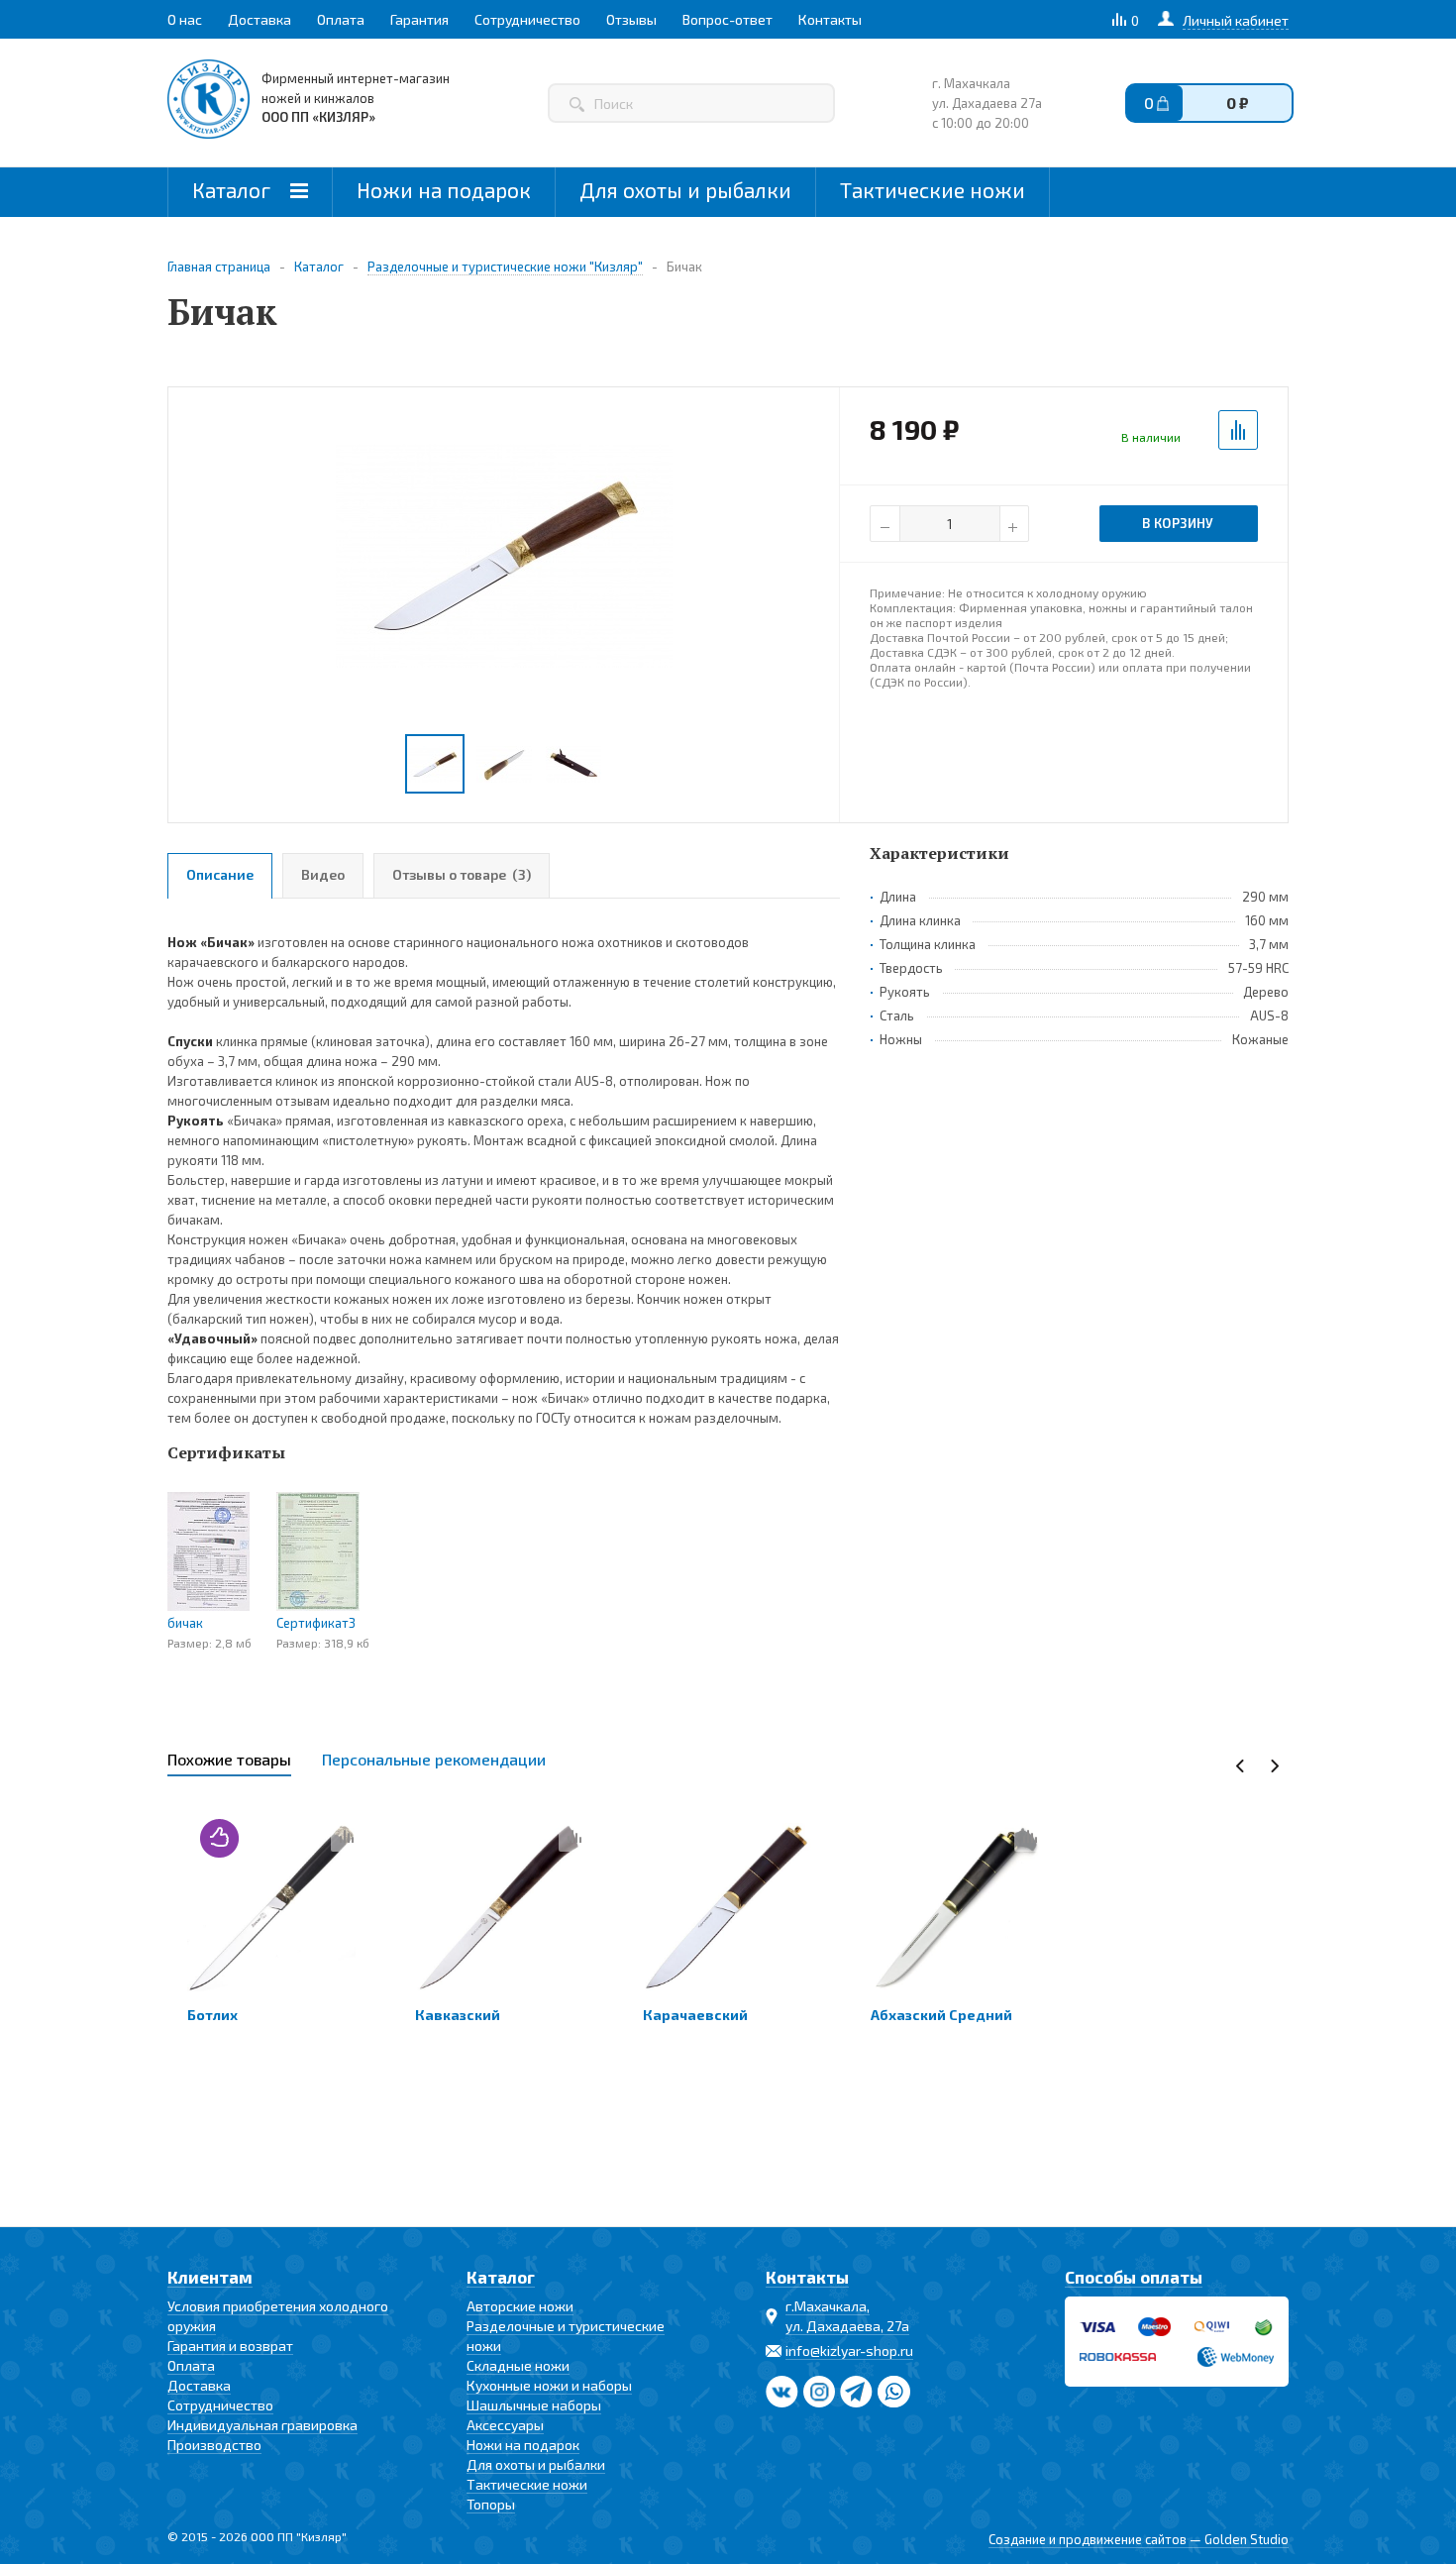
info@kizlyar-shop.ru (849, 2350)
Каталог (234, 190)
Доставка (199, 2385)
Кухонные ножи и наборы (549, 2385)
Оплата (191, 2365)
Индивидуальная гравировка (262, 2425)
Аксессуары (505, 2425)
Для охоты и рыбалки (685, 190)
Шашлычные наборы (534, 2405)
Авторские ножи (520, 2306)
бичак (185, 1623)
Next (1274, 1766)
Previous (1241, 1766)
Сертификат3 (316, 1623)
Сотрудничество (220, 2405)
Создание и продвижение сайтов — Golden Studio (1139, 2539)
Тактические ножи (933, 190)
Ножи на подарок (444, 190)
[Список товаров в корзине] (1227, 108)
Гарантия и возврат (230, 2346)
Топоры (491, 2504)
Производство (214, 2445)
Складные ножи (518, 2365)
